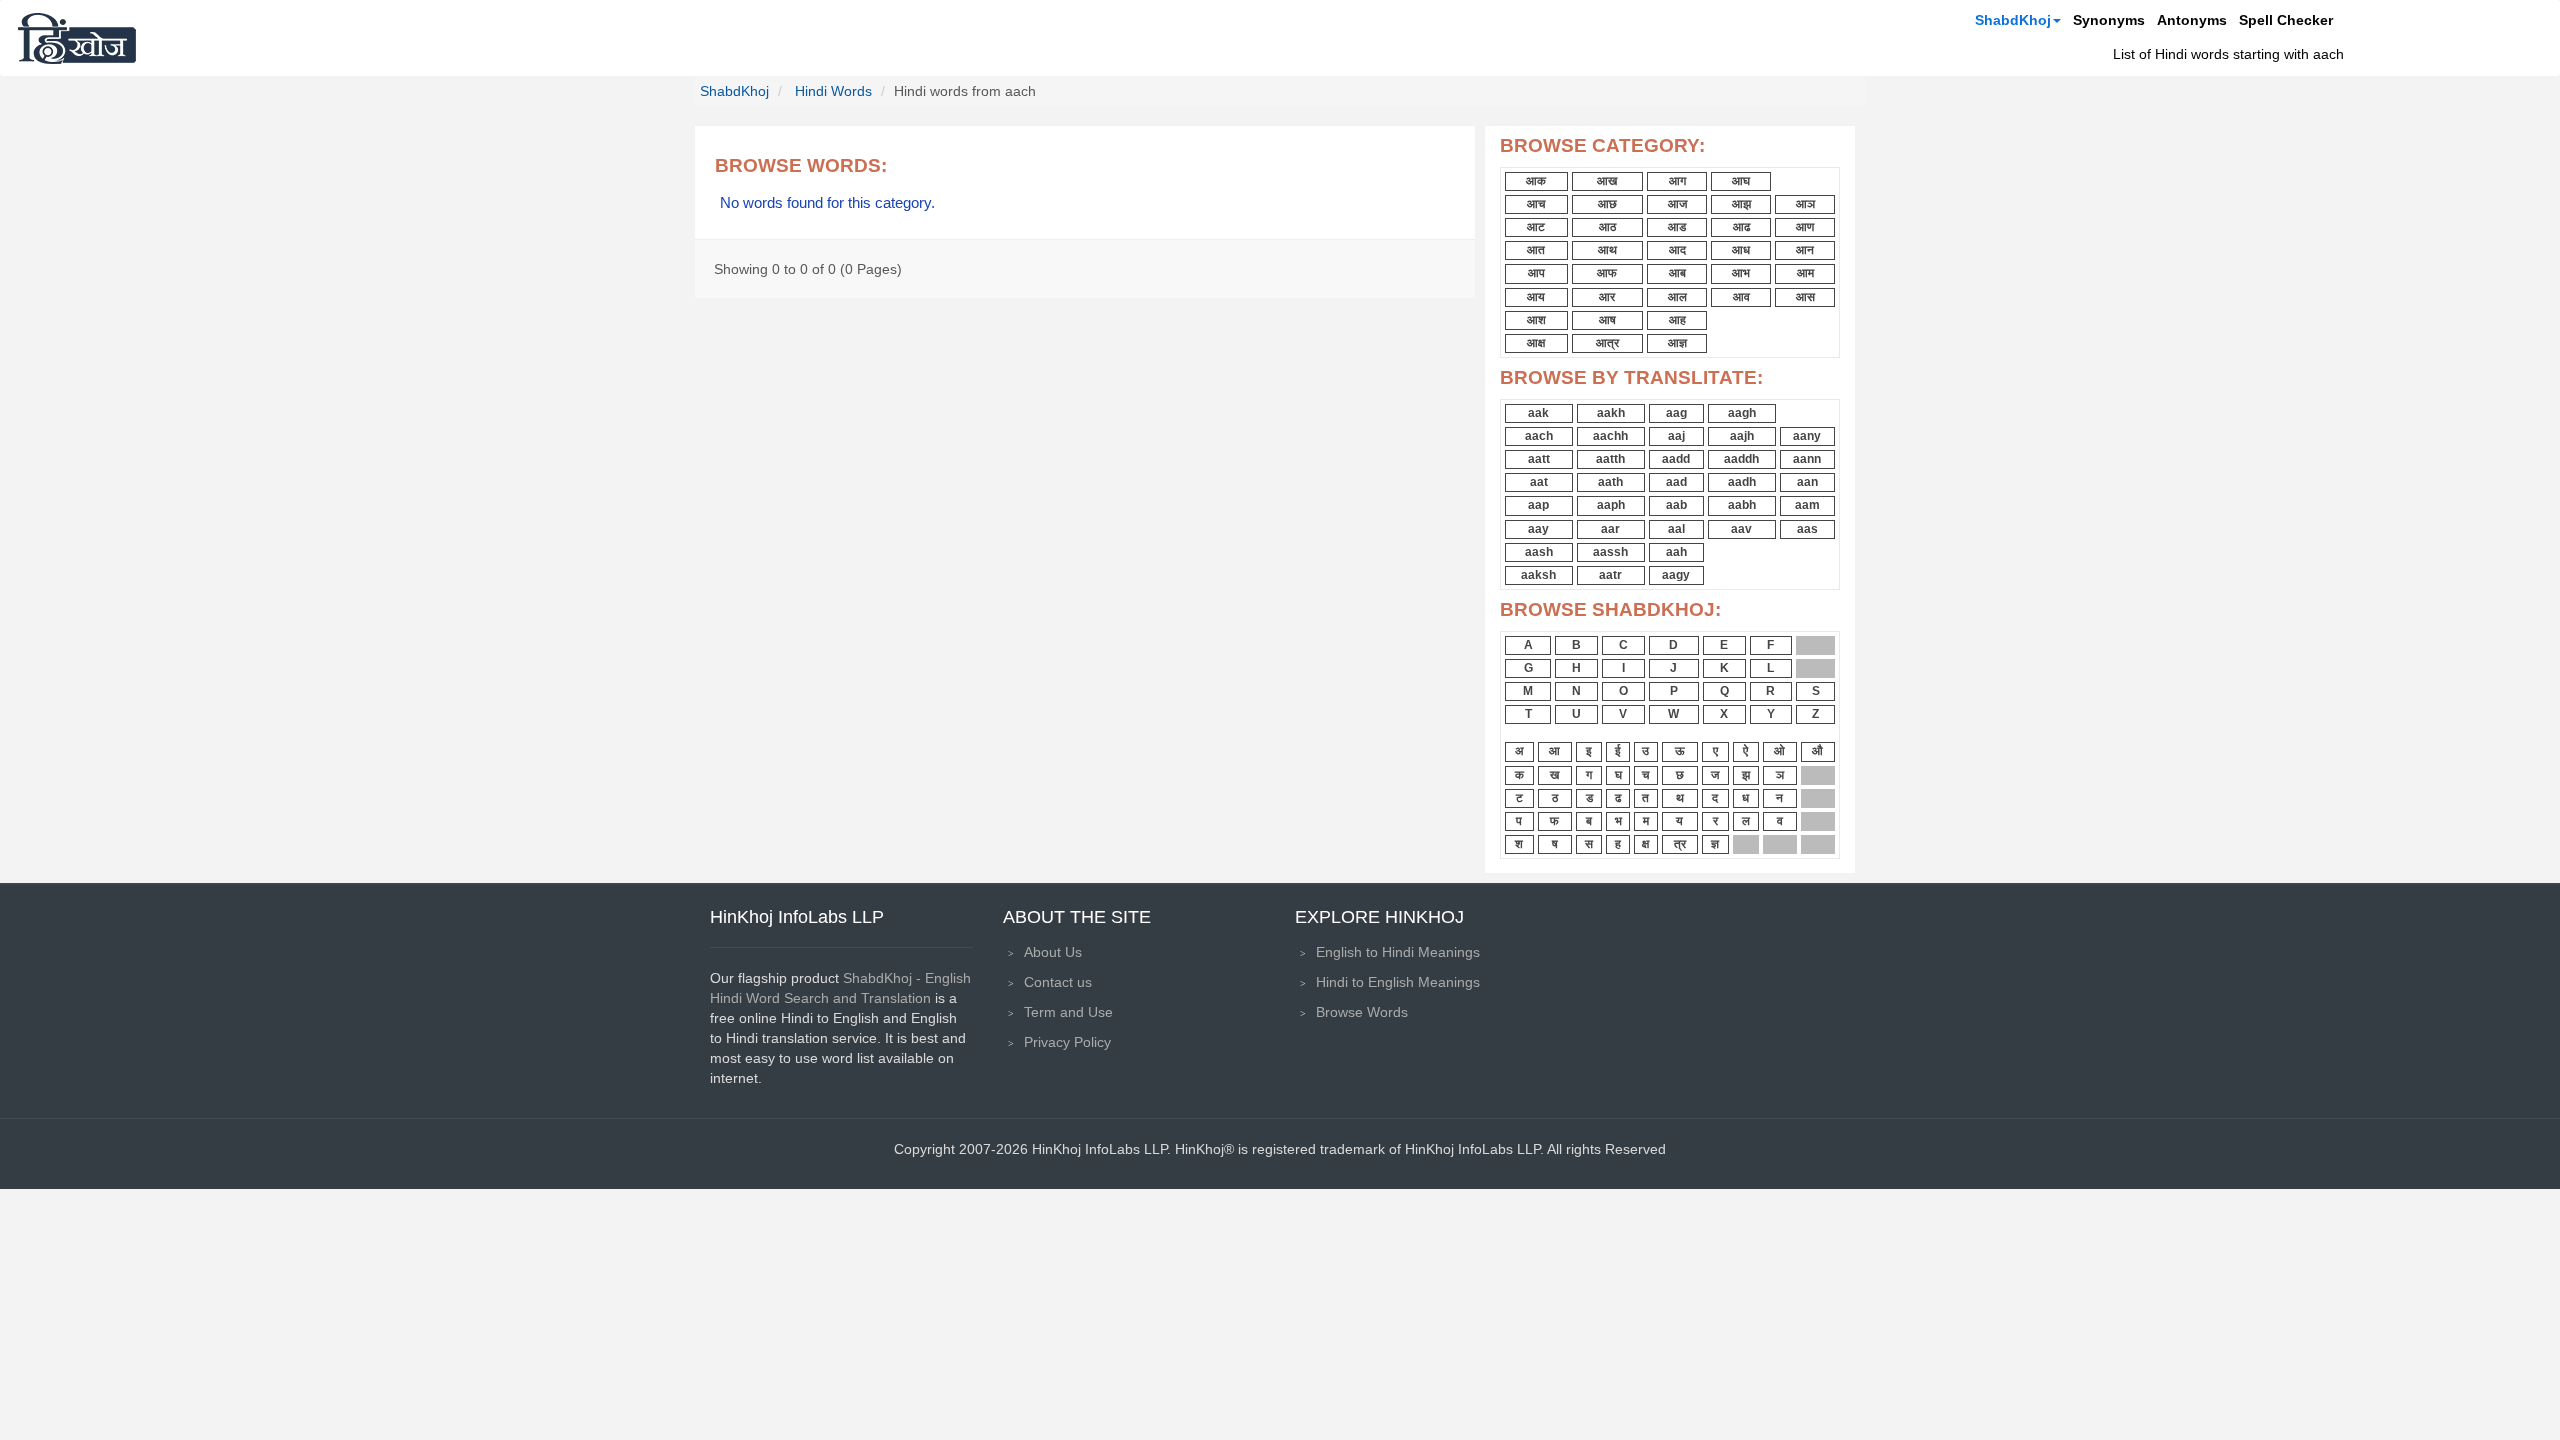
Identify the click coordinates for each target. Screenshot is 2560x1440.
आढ (1741, 227)
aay (1538, 529)
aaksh (1538, 575)
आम (1805, 273)
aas (1807, 529)
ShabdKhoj (2013, 20)
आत (1536, 250)
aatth (1610, 459)
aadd (1676, 459)
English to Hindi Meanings (1398, 952)
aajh (1742, 436)
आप (1536, 273)
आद (1677, 250)
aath (1610, 482)
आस (1805, 297)
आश (1536, 320)
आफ (1607, 273)
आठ (1607, 227)
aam (1807, 505)
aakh (1611, 413)
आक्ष (1536, 343)
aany (1807, 436)
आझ (1741, 204)
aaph (1611, 505)
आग (1677, 181)
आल (1677, 297)
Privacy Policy (1067, 1042)
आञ (1805, 204)
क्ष (1645, 844)
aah (1676, 552)
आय (1536, 297)
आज (1677, 204)
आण (1805, 227)
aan (1807, 482)
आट (1536, 227)
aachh (1610, 436)
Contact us (1058, 982)
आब (1677, 273)
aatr (1610, 575)
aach (1539, 436)
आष (1607, 320)
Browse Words (1362, 1012)
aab (1676, 505)
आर (1607, 297)
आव (1741, 297)
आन (1805, 250)
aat (1539, 482)
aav (1741, 529)
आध (1741, 250)
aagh (1742, 413)
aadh (1742, 482)
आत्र (1607, 343)
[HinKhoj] (77, 38)
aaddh (1741, 459)
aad (1676, 482)
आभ (1741, 273)
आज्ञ (1677, 343)
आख (1607, 181)
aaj (1676, 436)
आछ (1607, 204)
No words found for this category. (827, 203)
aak (1538, 413)
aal (1676, 529)
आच (1536, 204)
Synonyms (2109, 20)
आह (1677, 320)
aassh (1610, 552)
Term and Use (1068, 1012)
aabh (1742, 505)
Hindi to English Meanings (1398, 982)
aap (1538, 505)
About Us (1053, 952)
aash (1539, 552)
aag (1676, 413)
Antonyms (2192, 20)
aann (1807, 459)
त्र (1680, 844)
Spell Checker (2286, 20)
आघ (1741, 181)
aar (1610, 529)
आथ (1607, 250)
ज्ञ (1715, 844)
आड (1677, 227)
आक (1536, 181)
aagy (1676, 575)
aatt (1539, 459)
